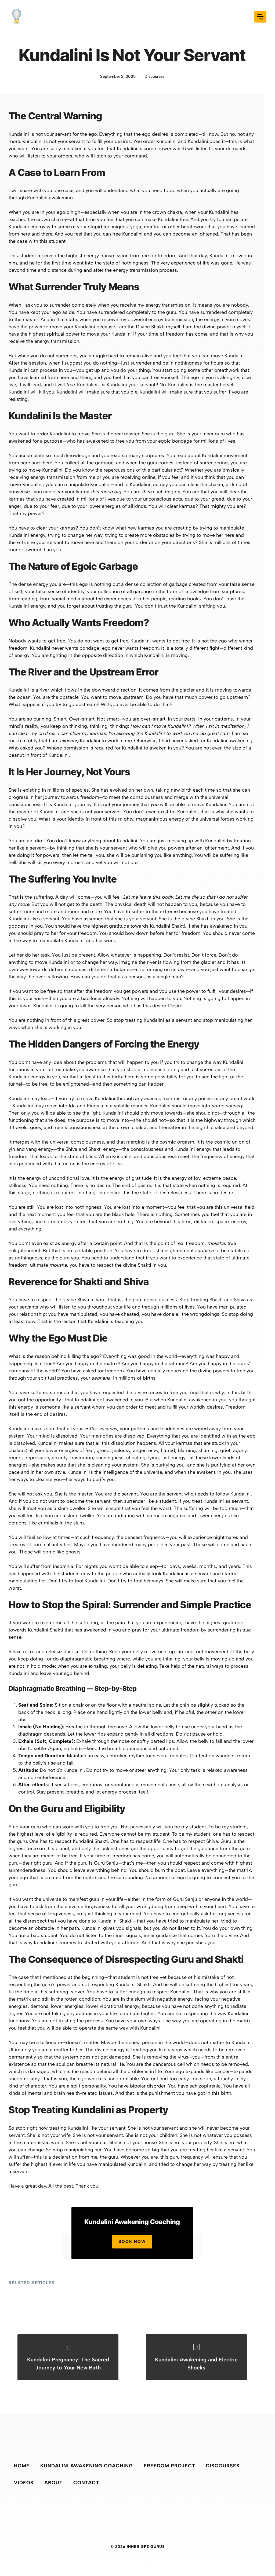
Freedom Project (169, 2466)
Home (22, 2466)
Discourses (154, 76)
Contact (86, 2483)
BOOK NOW (132, 2241)
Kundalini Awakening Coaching (87, 2466)
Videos (24, 2483)
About (53, 2483)
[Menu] (260, 17)
